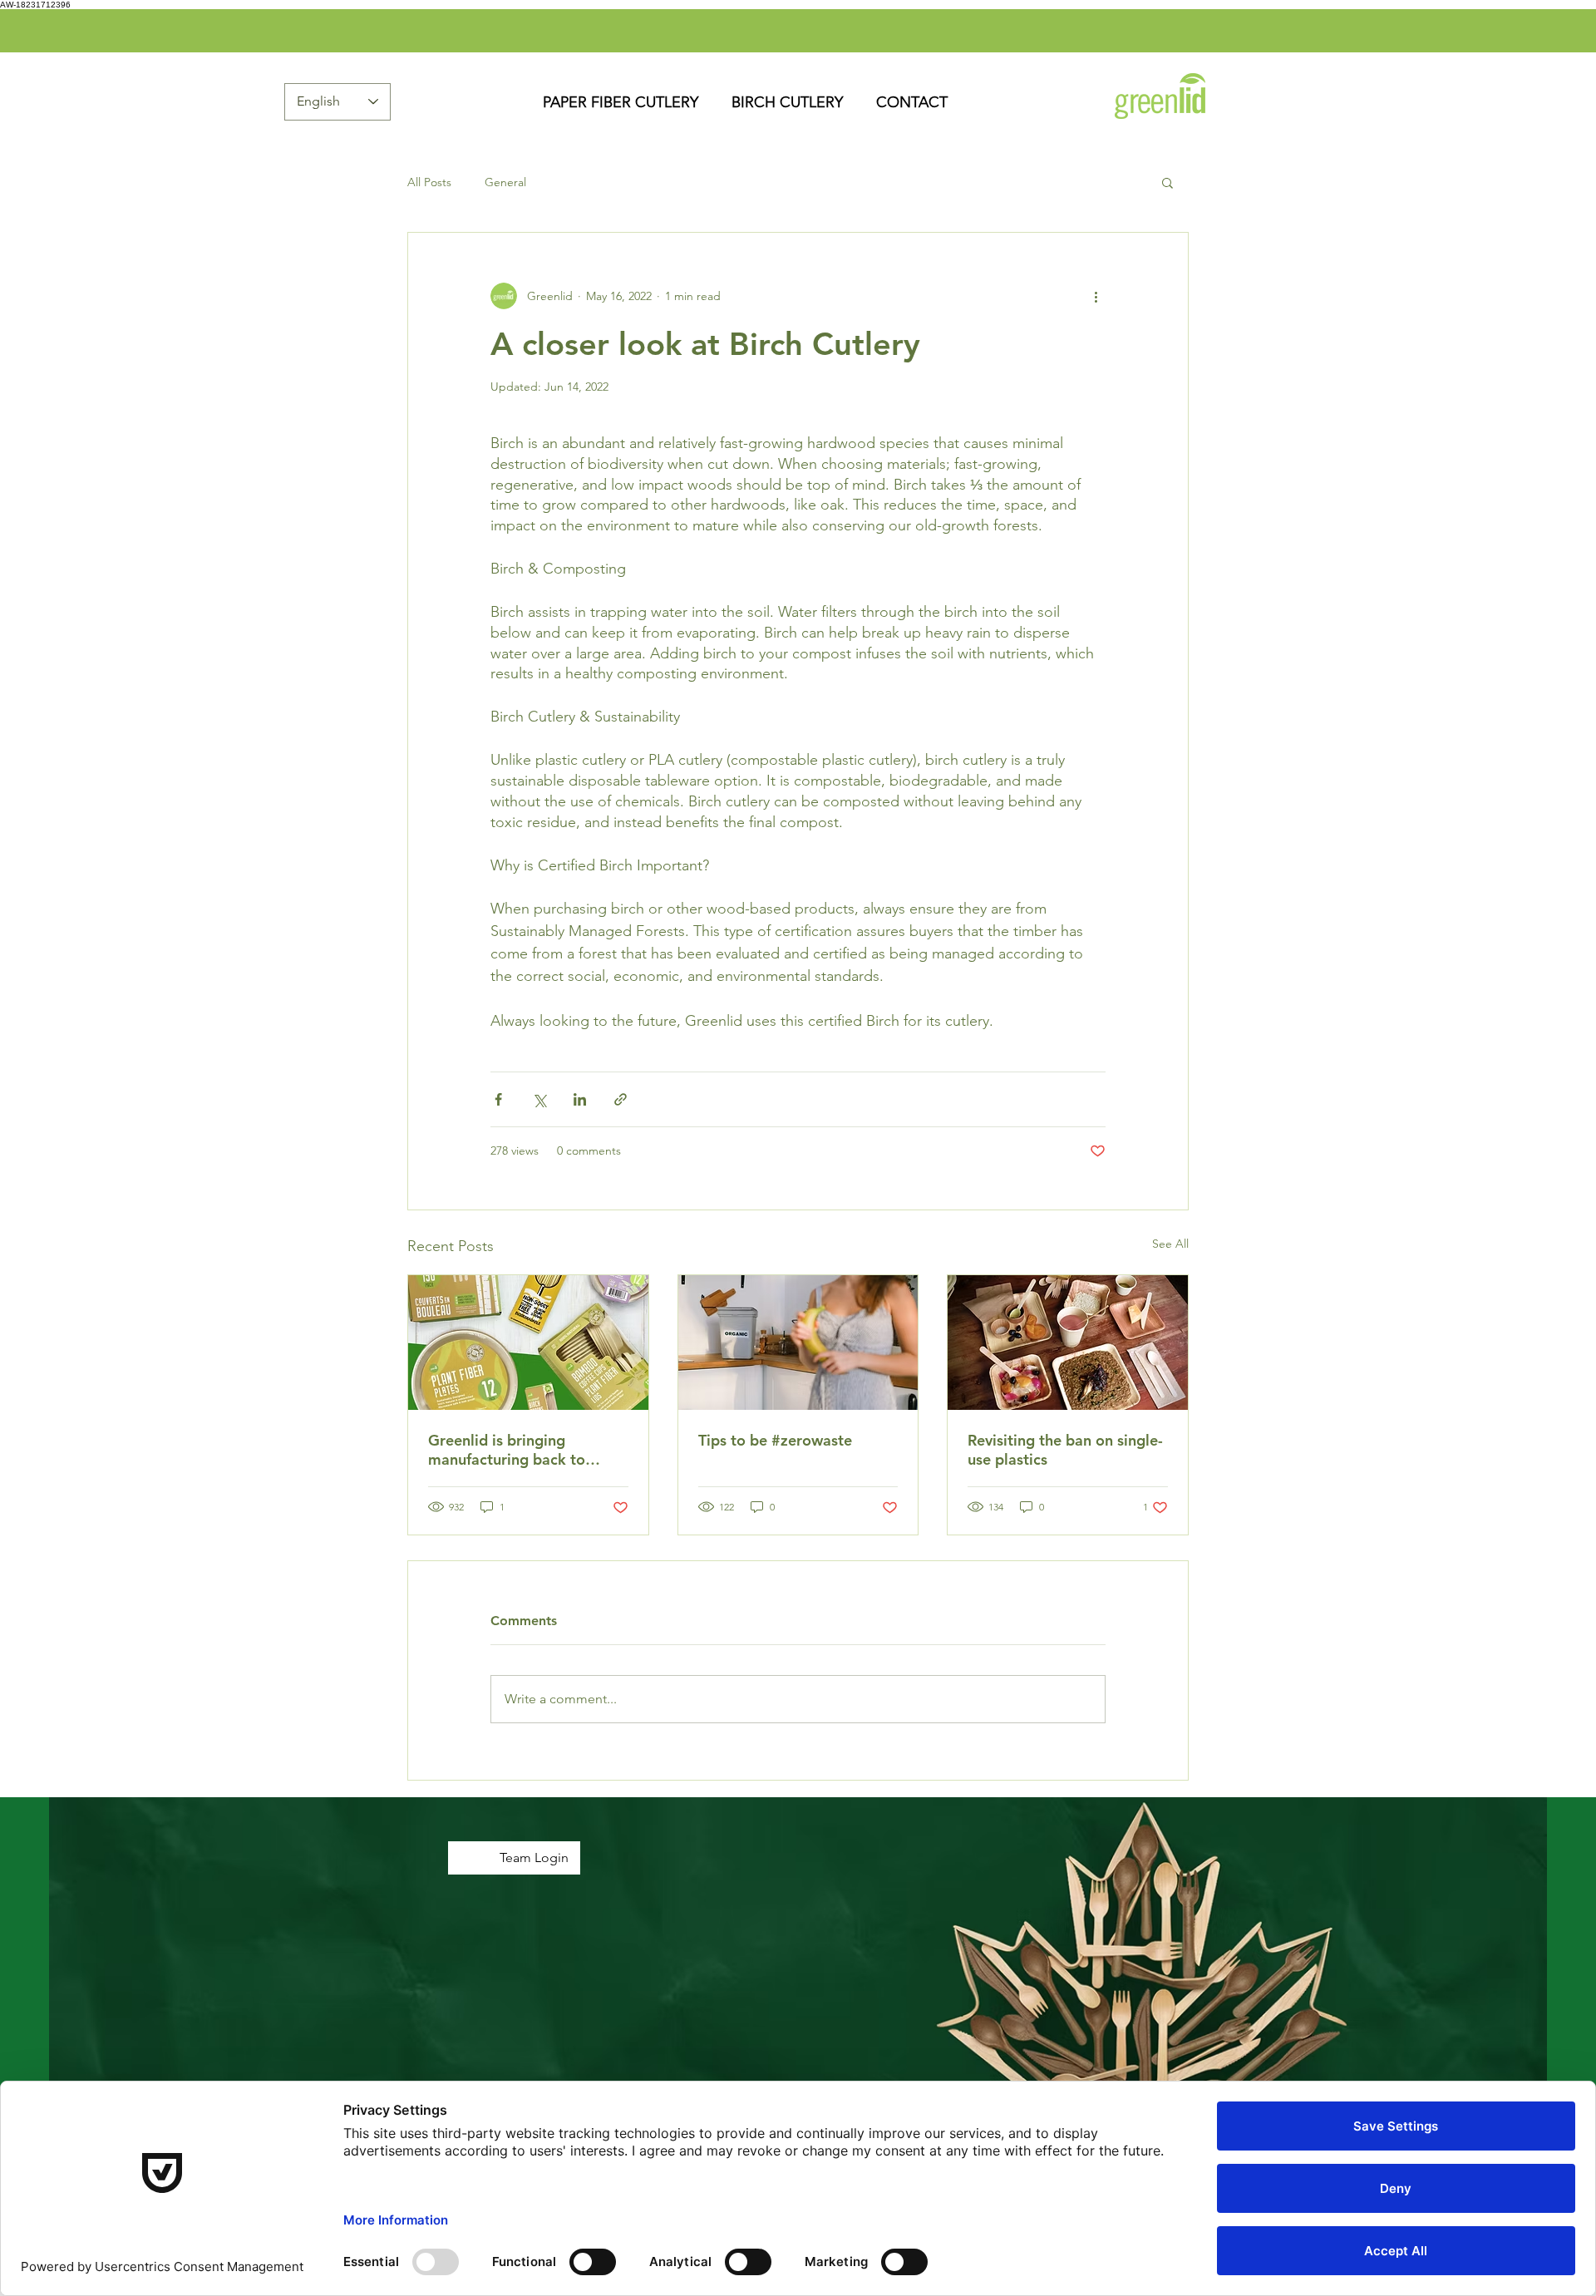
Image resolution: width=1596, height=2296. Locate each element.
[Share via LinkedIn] (580, 1099)
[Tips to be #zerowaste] (798, 1343)
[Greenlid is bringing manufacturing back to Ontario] (528, 1343)
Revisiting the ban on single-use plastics (1065, 1450)
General (505, 182)
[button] (1167, 182)
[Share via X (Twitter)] (539, 1099)
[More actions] (1096, 296)
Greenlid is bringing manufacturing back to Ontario (507, 1450)
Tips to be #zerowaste (775, 1440)
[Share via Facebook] (498, 1099)
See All (1170, 1244)
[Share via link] (621, 1099)
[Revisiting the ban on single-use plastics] (1068, 1343)
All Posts (429, 182)
